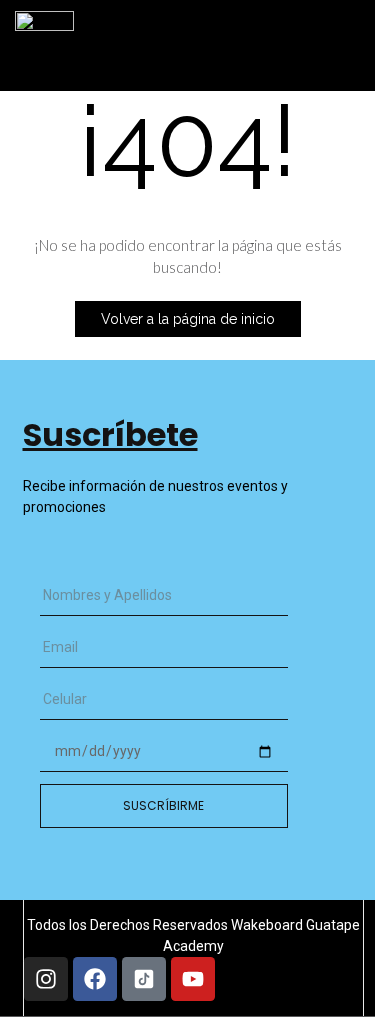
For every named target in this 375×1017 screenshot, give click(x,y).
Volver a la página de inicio (188, 319)
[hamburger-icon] (326, 36)
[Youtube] (193, 979)
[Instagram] (46, 979)
